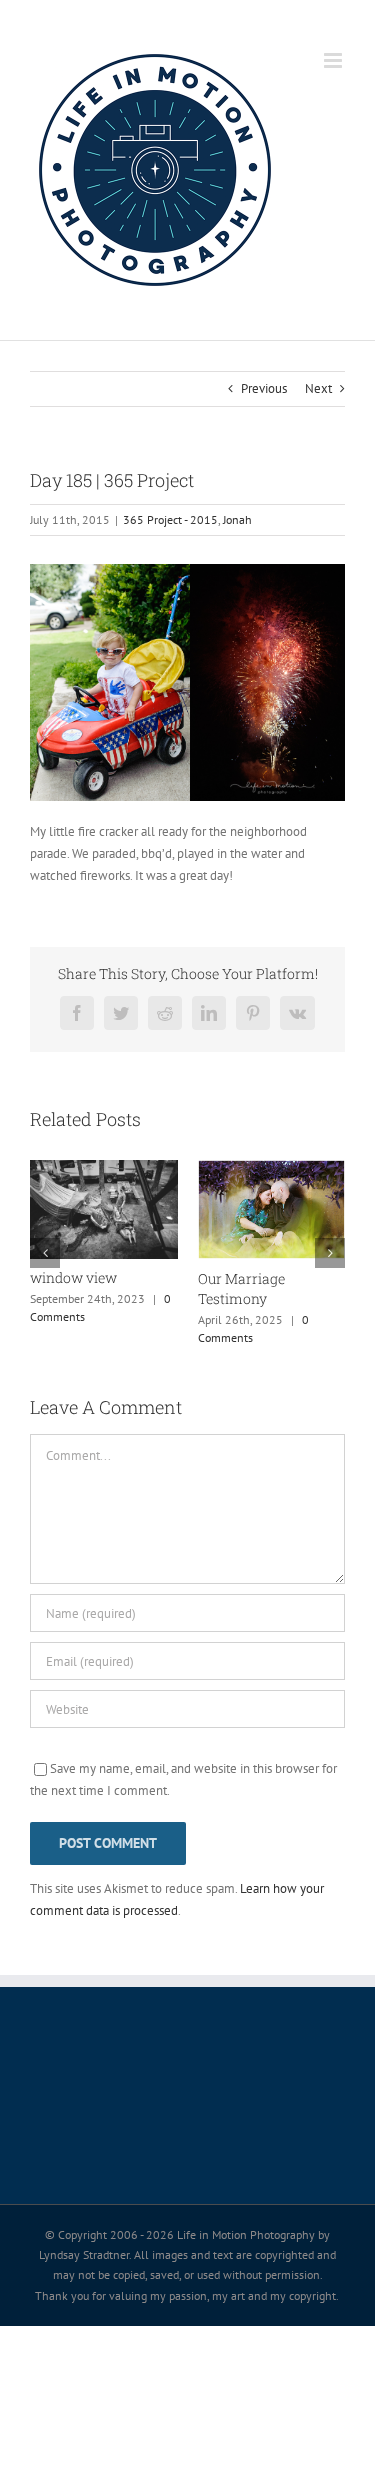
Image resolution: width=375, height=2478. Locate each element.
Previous (264, 388)
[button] (45, 1253)
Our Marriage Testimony (241, 1288)
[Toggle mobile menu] (334, 60)
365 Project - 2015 (170, 519)
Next (318, 388)
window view (73, 1277)
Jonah (237, 519)
